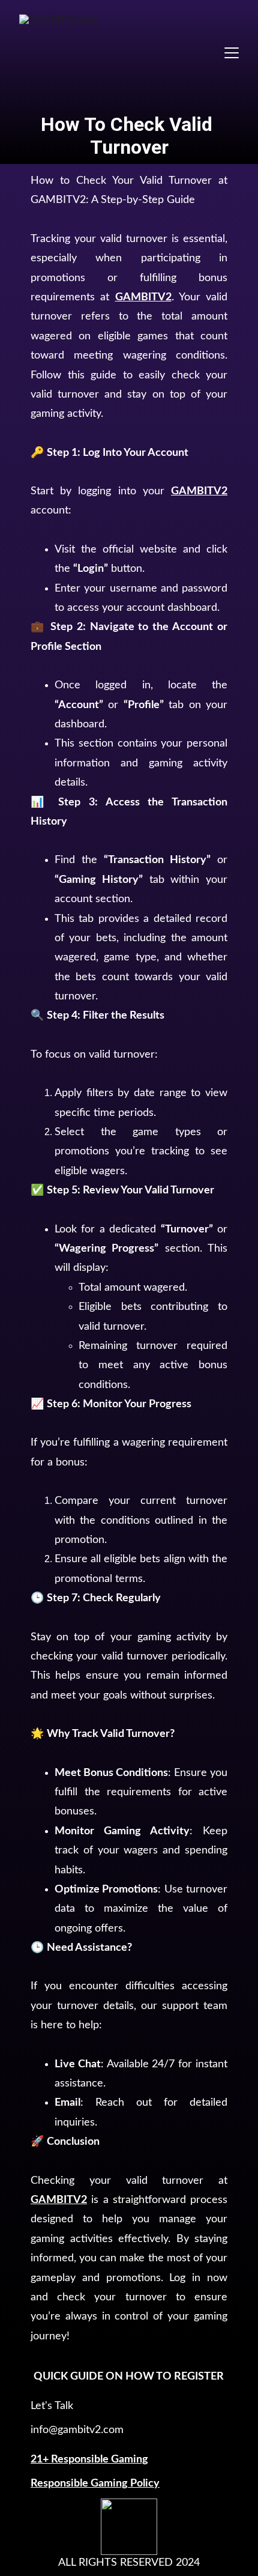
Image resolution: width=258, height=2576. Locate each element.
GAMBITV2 (143, 297)
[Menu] (232, 53)
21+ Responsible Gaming (89, 2459)
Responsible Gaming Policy (95, 2484)
